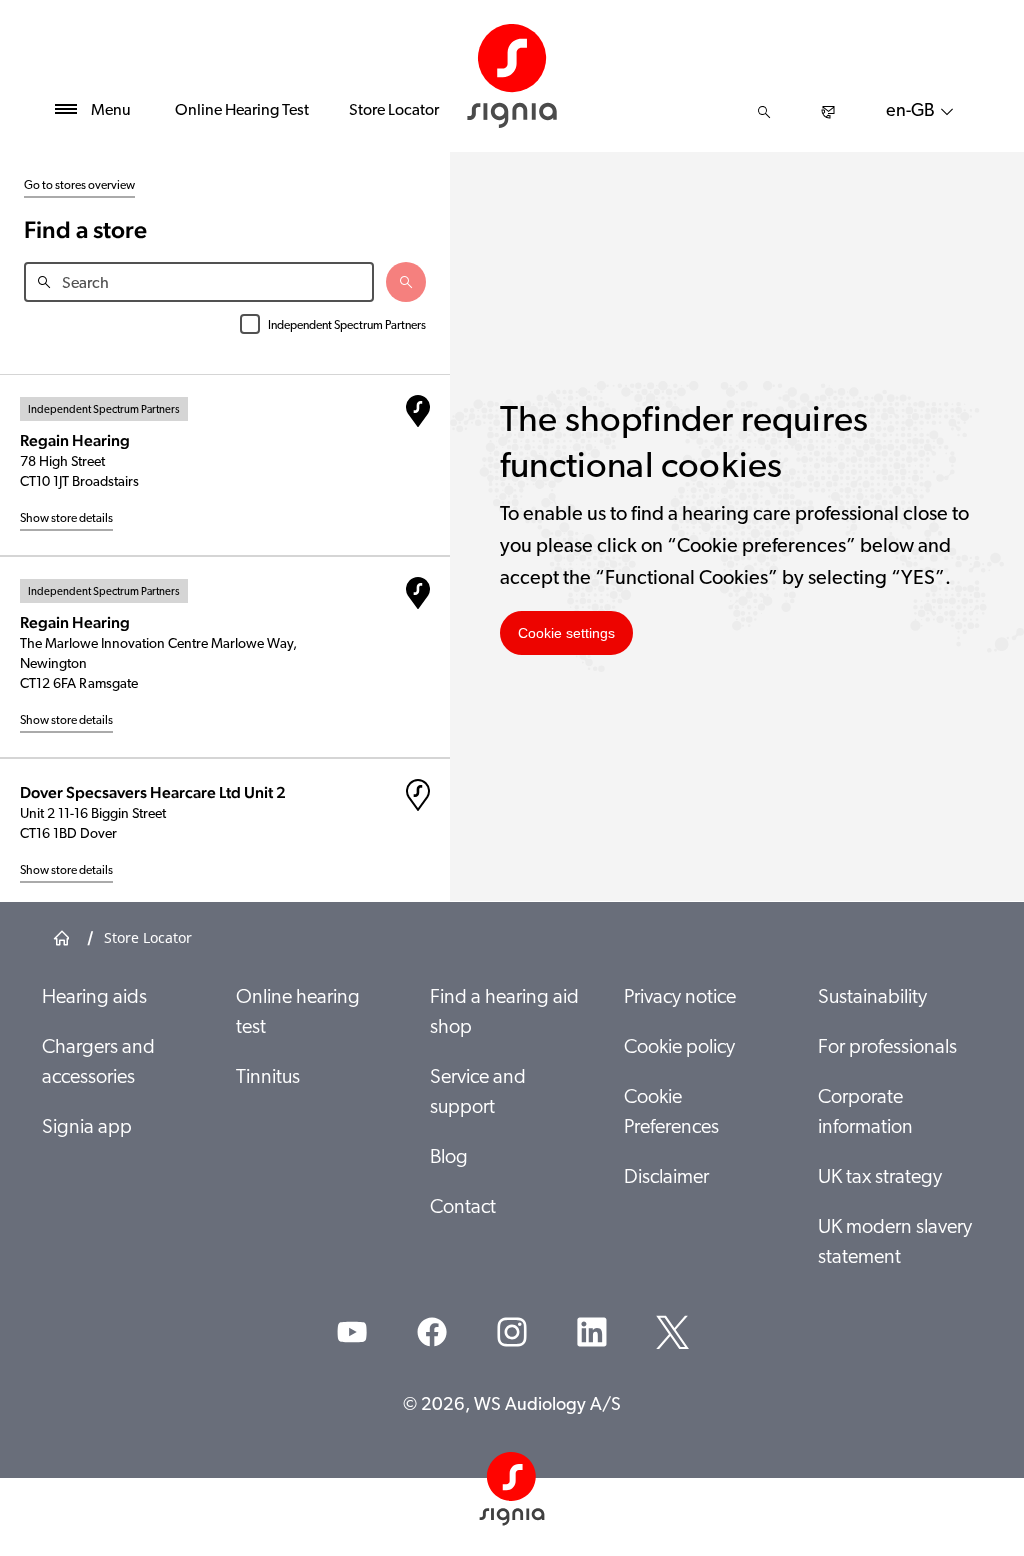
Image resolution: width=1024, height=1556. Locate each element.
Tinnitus (268, 1078)
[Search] (764, 112)
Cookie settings (566, 633)
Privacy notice (680, 998)
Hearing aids (94, 998)
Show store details (66, 519)
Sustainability (872, 998)
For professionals (887, 1048)
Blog (449, 1158)
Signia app (87, 1128)
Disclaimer (666, 1178)
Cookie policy (679, 1048)
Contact (463, 1208)
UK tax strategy (880, 1178)
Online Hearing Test (242, 111)
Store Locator (394, 111)
